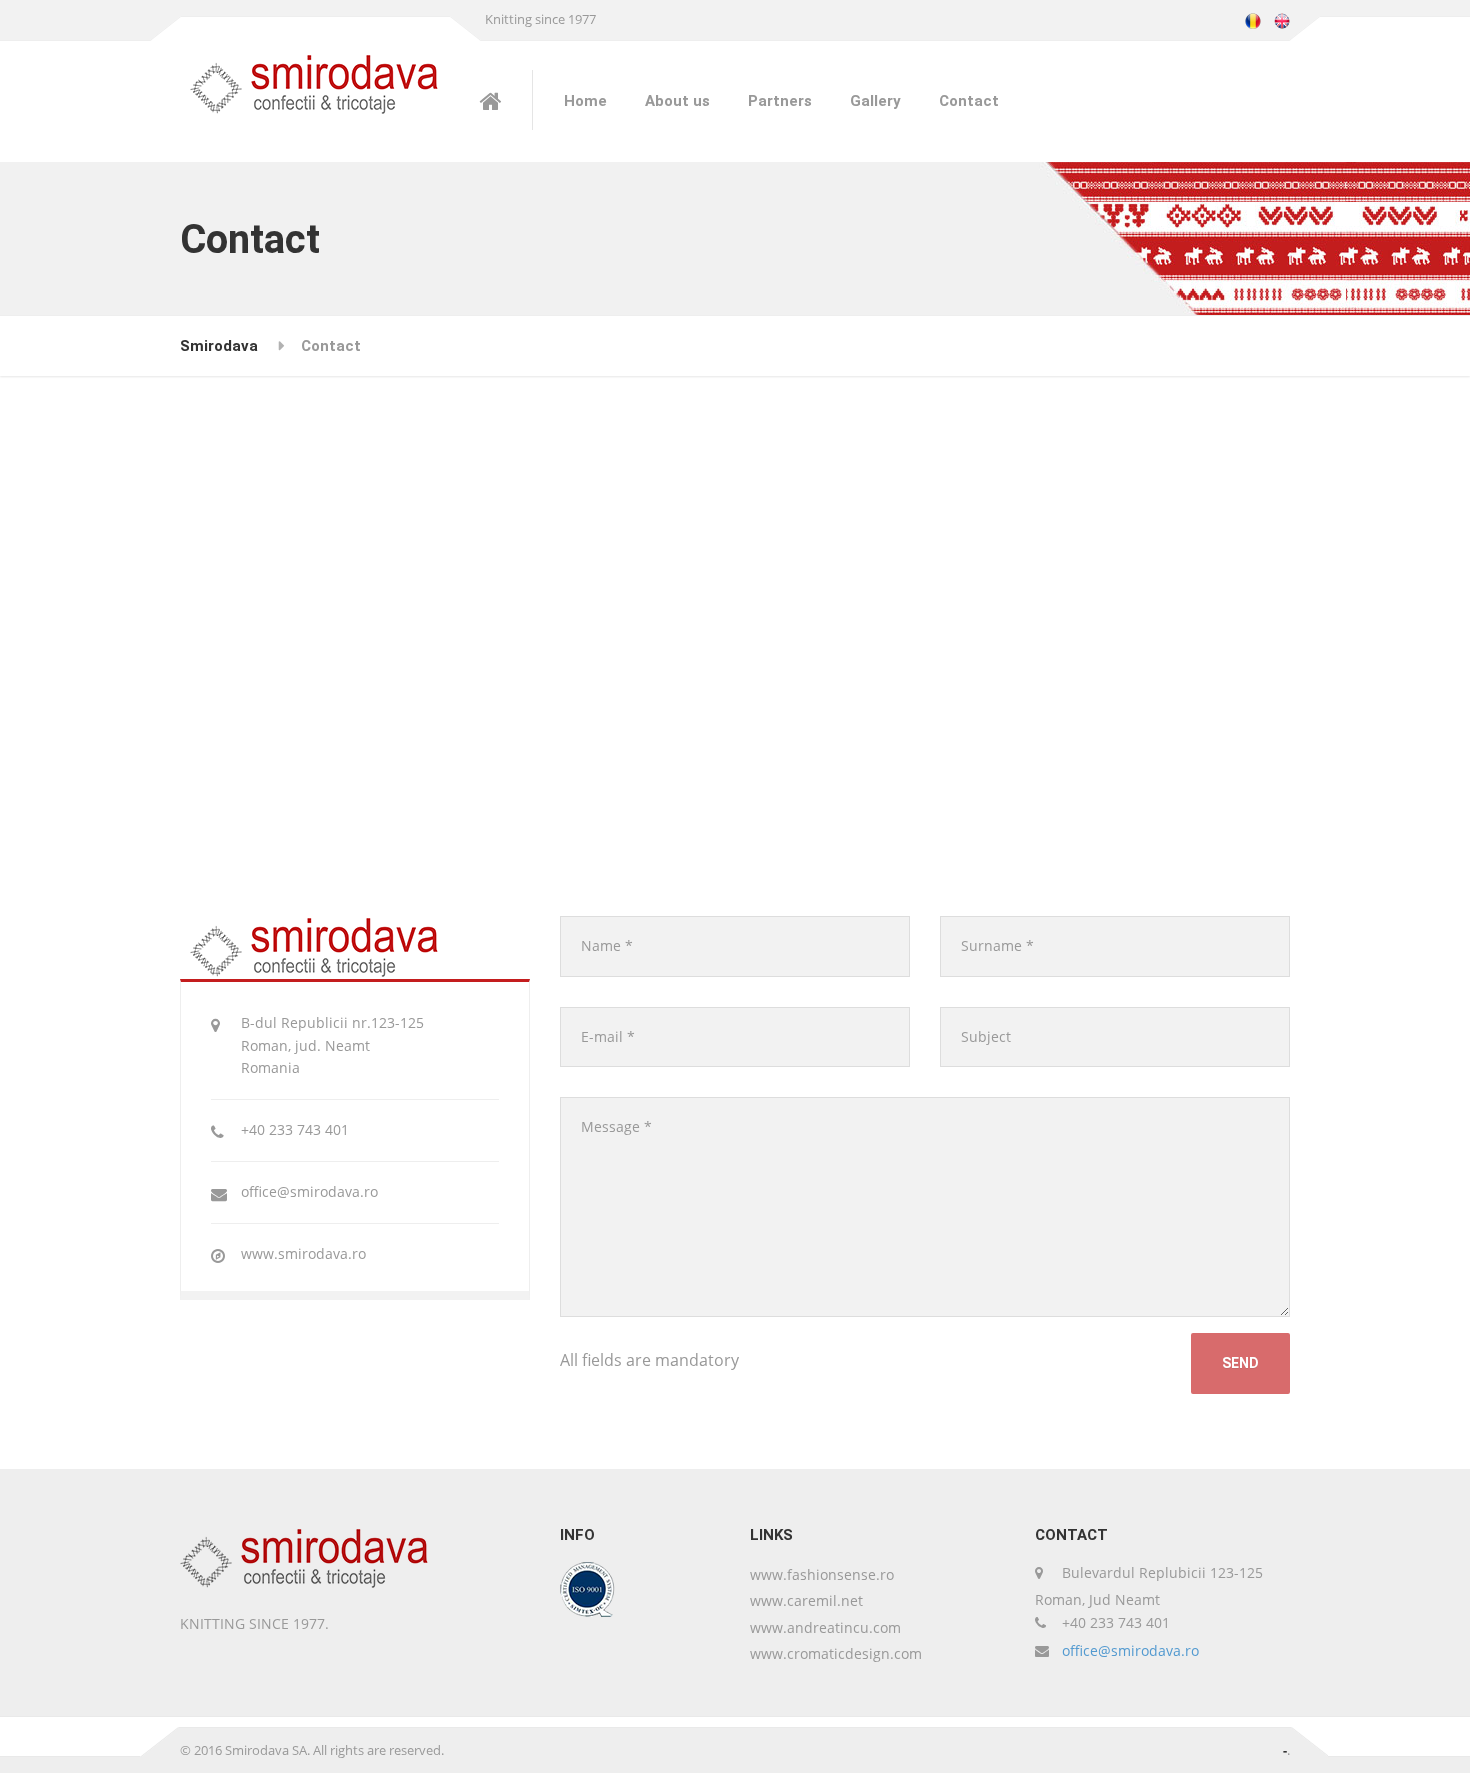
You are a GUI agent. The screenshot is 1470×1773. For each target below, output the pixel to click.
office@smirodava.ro (1130, 1650)
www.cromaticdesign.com (836, 1653)
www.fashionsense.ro (822, 1574)
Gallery (875, 101)
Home (585, 101)
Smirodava (219, 346)
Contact (969, 101)
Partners (780, 101)
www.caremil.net (806, 1600)
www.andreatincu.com (825, 1627)
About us (677, 101)
